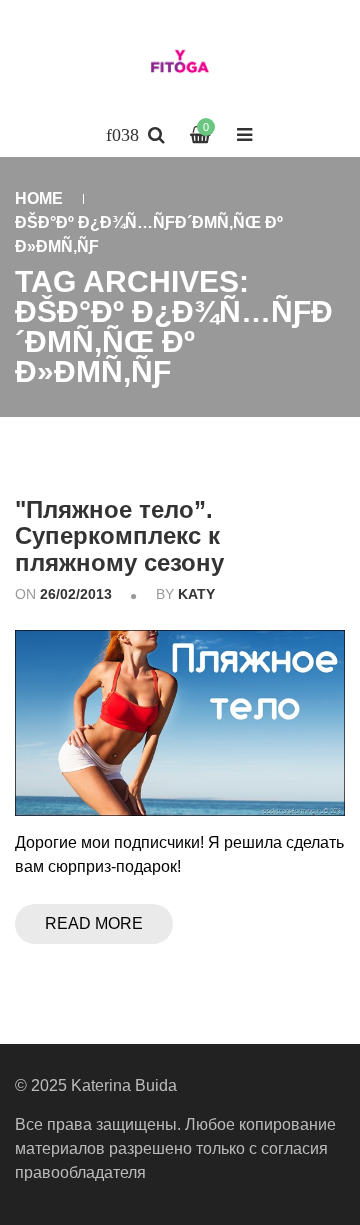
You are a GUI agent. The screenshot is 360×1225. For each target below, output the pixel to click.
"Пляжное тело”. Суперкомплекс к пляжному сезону (119, 536)
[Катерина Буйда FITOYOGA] (180, 65)
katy (196, 594)
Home (39, 198)
